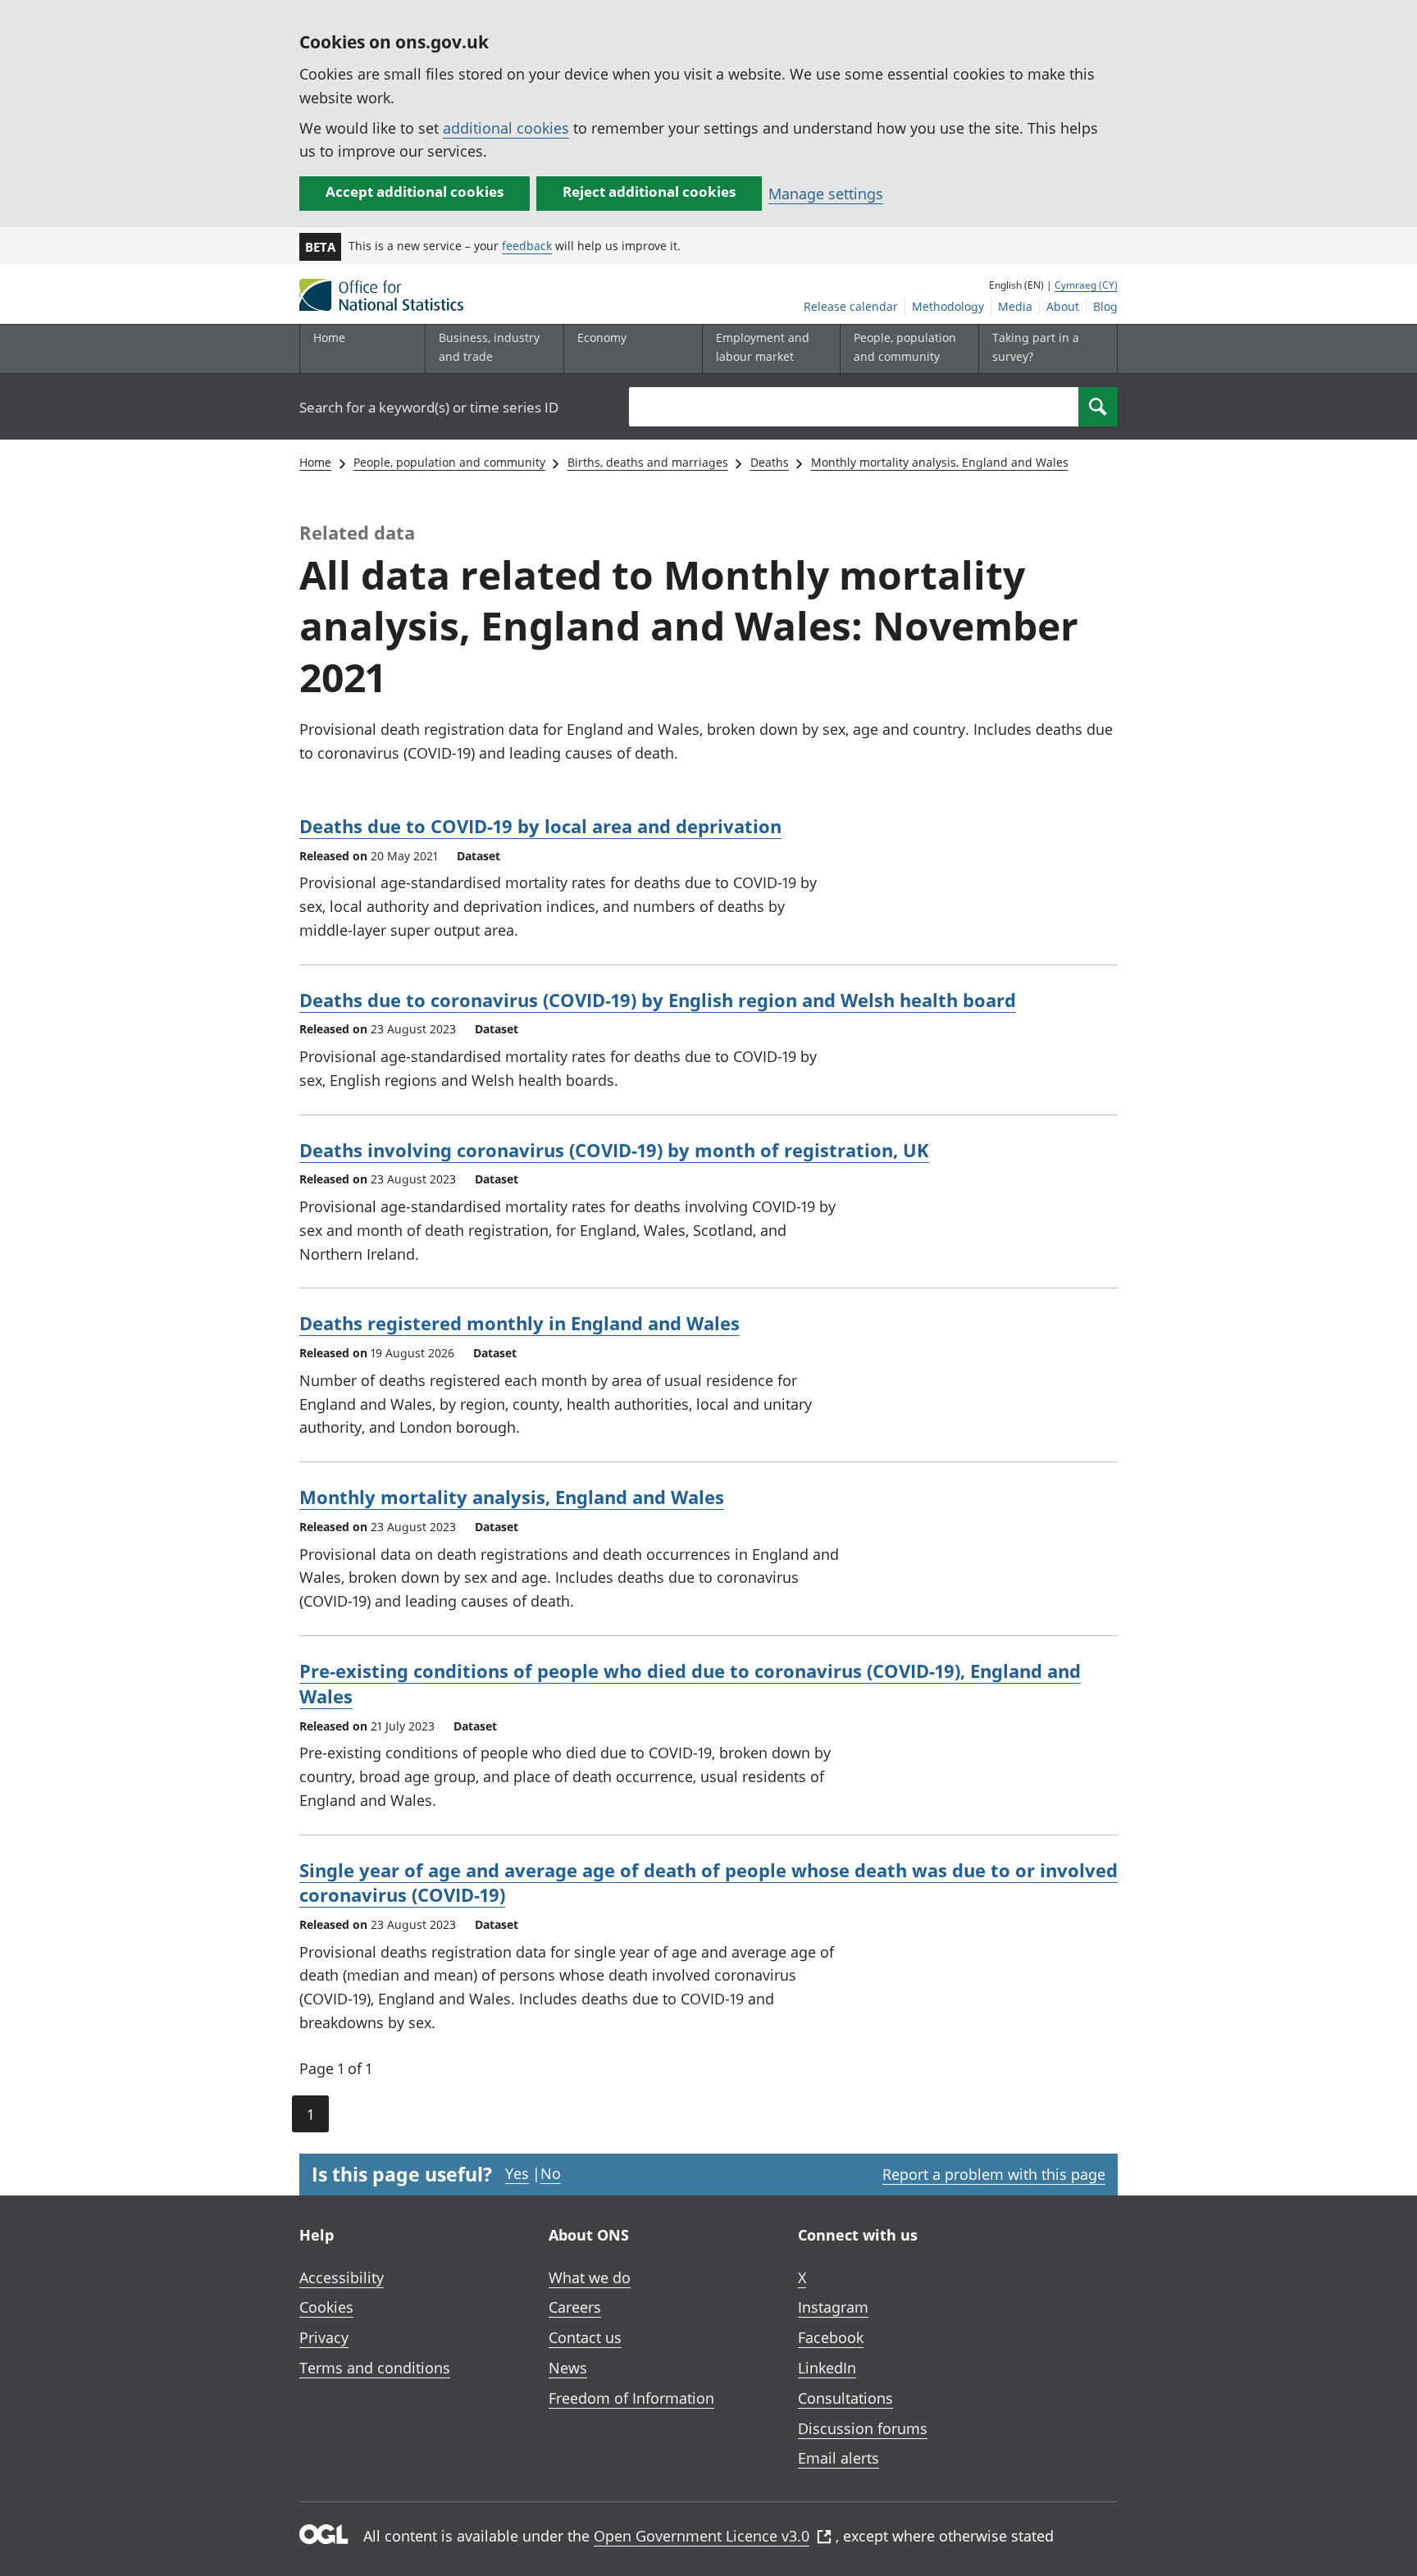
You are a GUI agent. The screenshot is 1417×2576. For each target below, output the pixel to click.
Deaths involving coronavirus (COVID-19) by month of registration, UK (614, 1150)
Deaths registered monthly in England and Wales (519, 1323)
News (568, 2368)
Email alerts (838, 2458)
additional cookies (506, 128)
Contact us (585, 2337)
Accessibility (342, 2277)
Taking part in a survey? (1036, 347)
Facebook (831, 2337)
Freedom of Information (631, 2398)
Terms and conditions (375, 2368)
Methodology (948, 306)
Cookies (326, 2307)
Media (1015, 306)
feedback (527, 246)
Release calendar (851, 306)
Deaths (770, 462)
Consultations (845, 2398)
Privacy (324, 2337)
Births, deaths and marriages (648, 462)
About (1063, 306)
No (551, 2173)
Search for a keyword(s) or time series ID (429, 407)
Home (329, 337)
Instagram (833, 2307)
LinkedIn (827, 2368)
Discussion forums (863, 2428)
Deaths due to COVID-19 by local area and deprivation (540, 826)
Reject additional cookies (649, 191)
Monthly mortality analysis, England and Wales (940, 462)
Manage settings (826, 194)
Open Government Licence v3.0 (702, 2536)
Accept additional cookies (415, 191)
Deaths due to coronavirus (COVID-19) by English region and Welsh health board (658, 1000)
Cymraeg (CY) (1086, 285)
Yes (517, 2173)
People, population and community (449, 462)
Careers (575, 2307)
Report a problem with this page (994, 2174)
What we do (590, 2277)
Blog (1105, 306)
